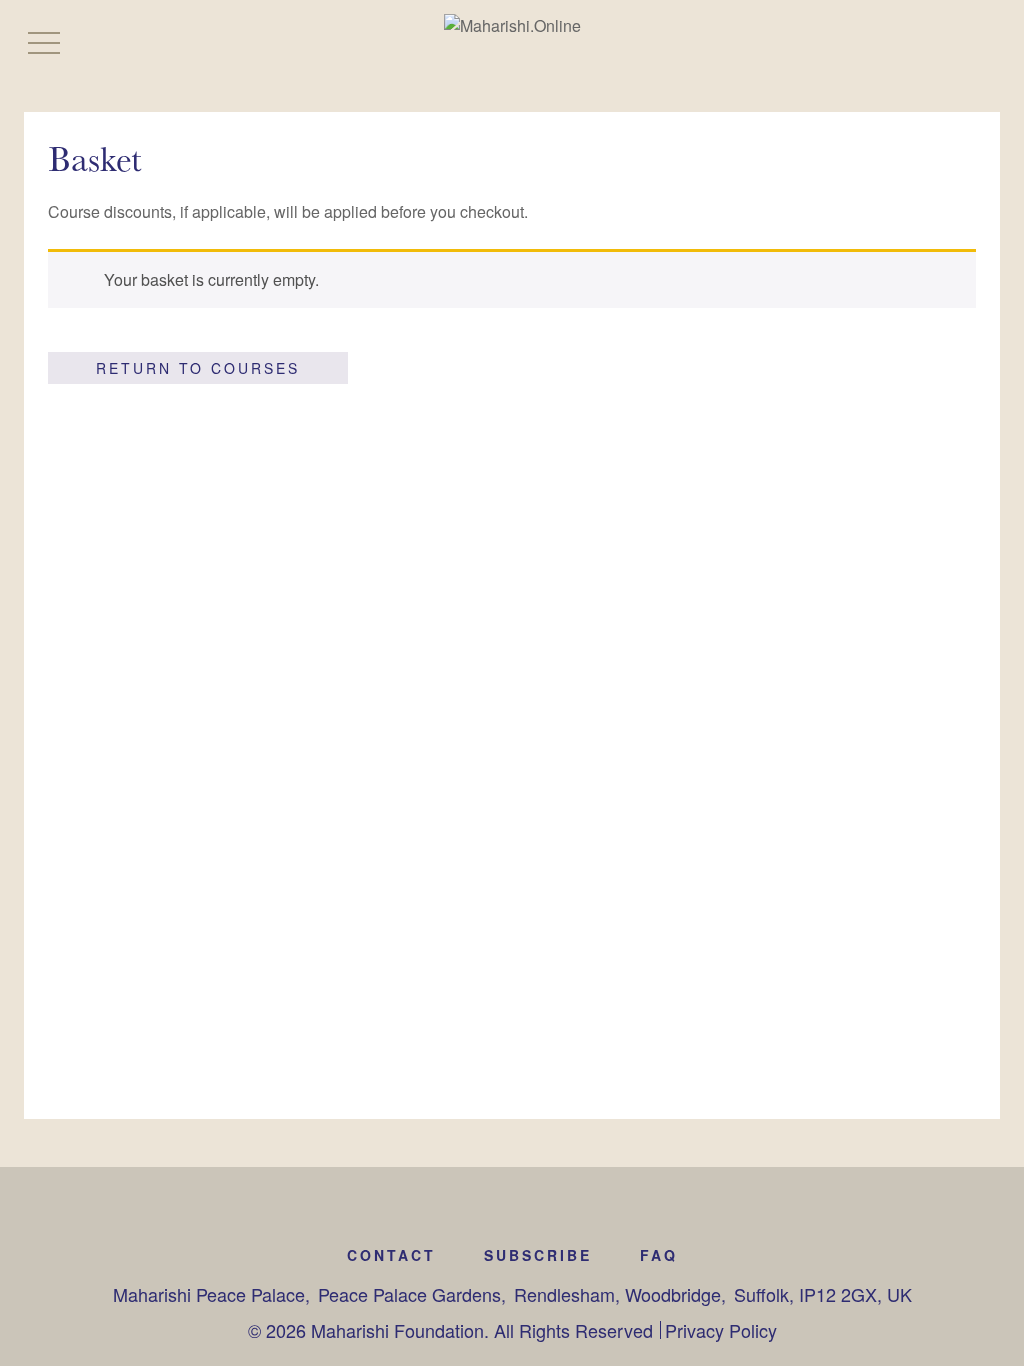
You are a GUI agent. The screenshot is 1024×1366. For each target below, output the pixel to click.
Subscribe (538, 1255)
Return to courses (198, 368)
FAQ (659, 1255)
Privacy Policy (721, 1330)
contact (391, 1255)
